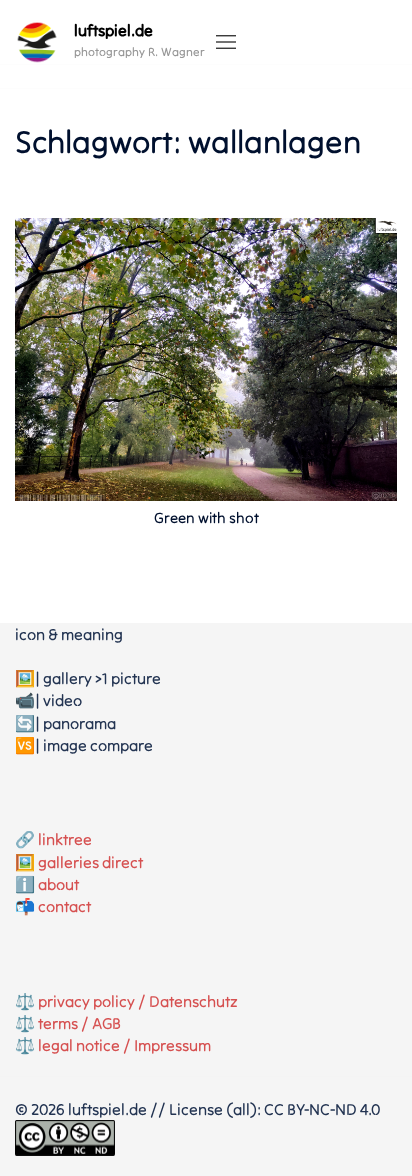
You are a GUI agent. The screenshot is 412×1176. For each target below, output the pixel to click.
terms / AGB (79, 1023)
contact (64, 906)
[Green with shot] (206, 357)
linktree (65, 839)
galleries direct (90, 862)
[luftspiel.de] (37, 42)
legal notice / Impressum (124, 1045)
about (58, 884)
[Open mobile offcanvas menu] (226, 43)
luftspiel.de (113, 30)
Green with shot (206, 517)
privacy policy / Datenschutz (138, 1001)
